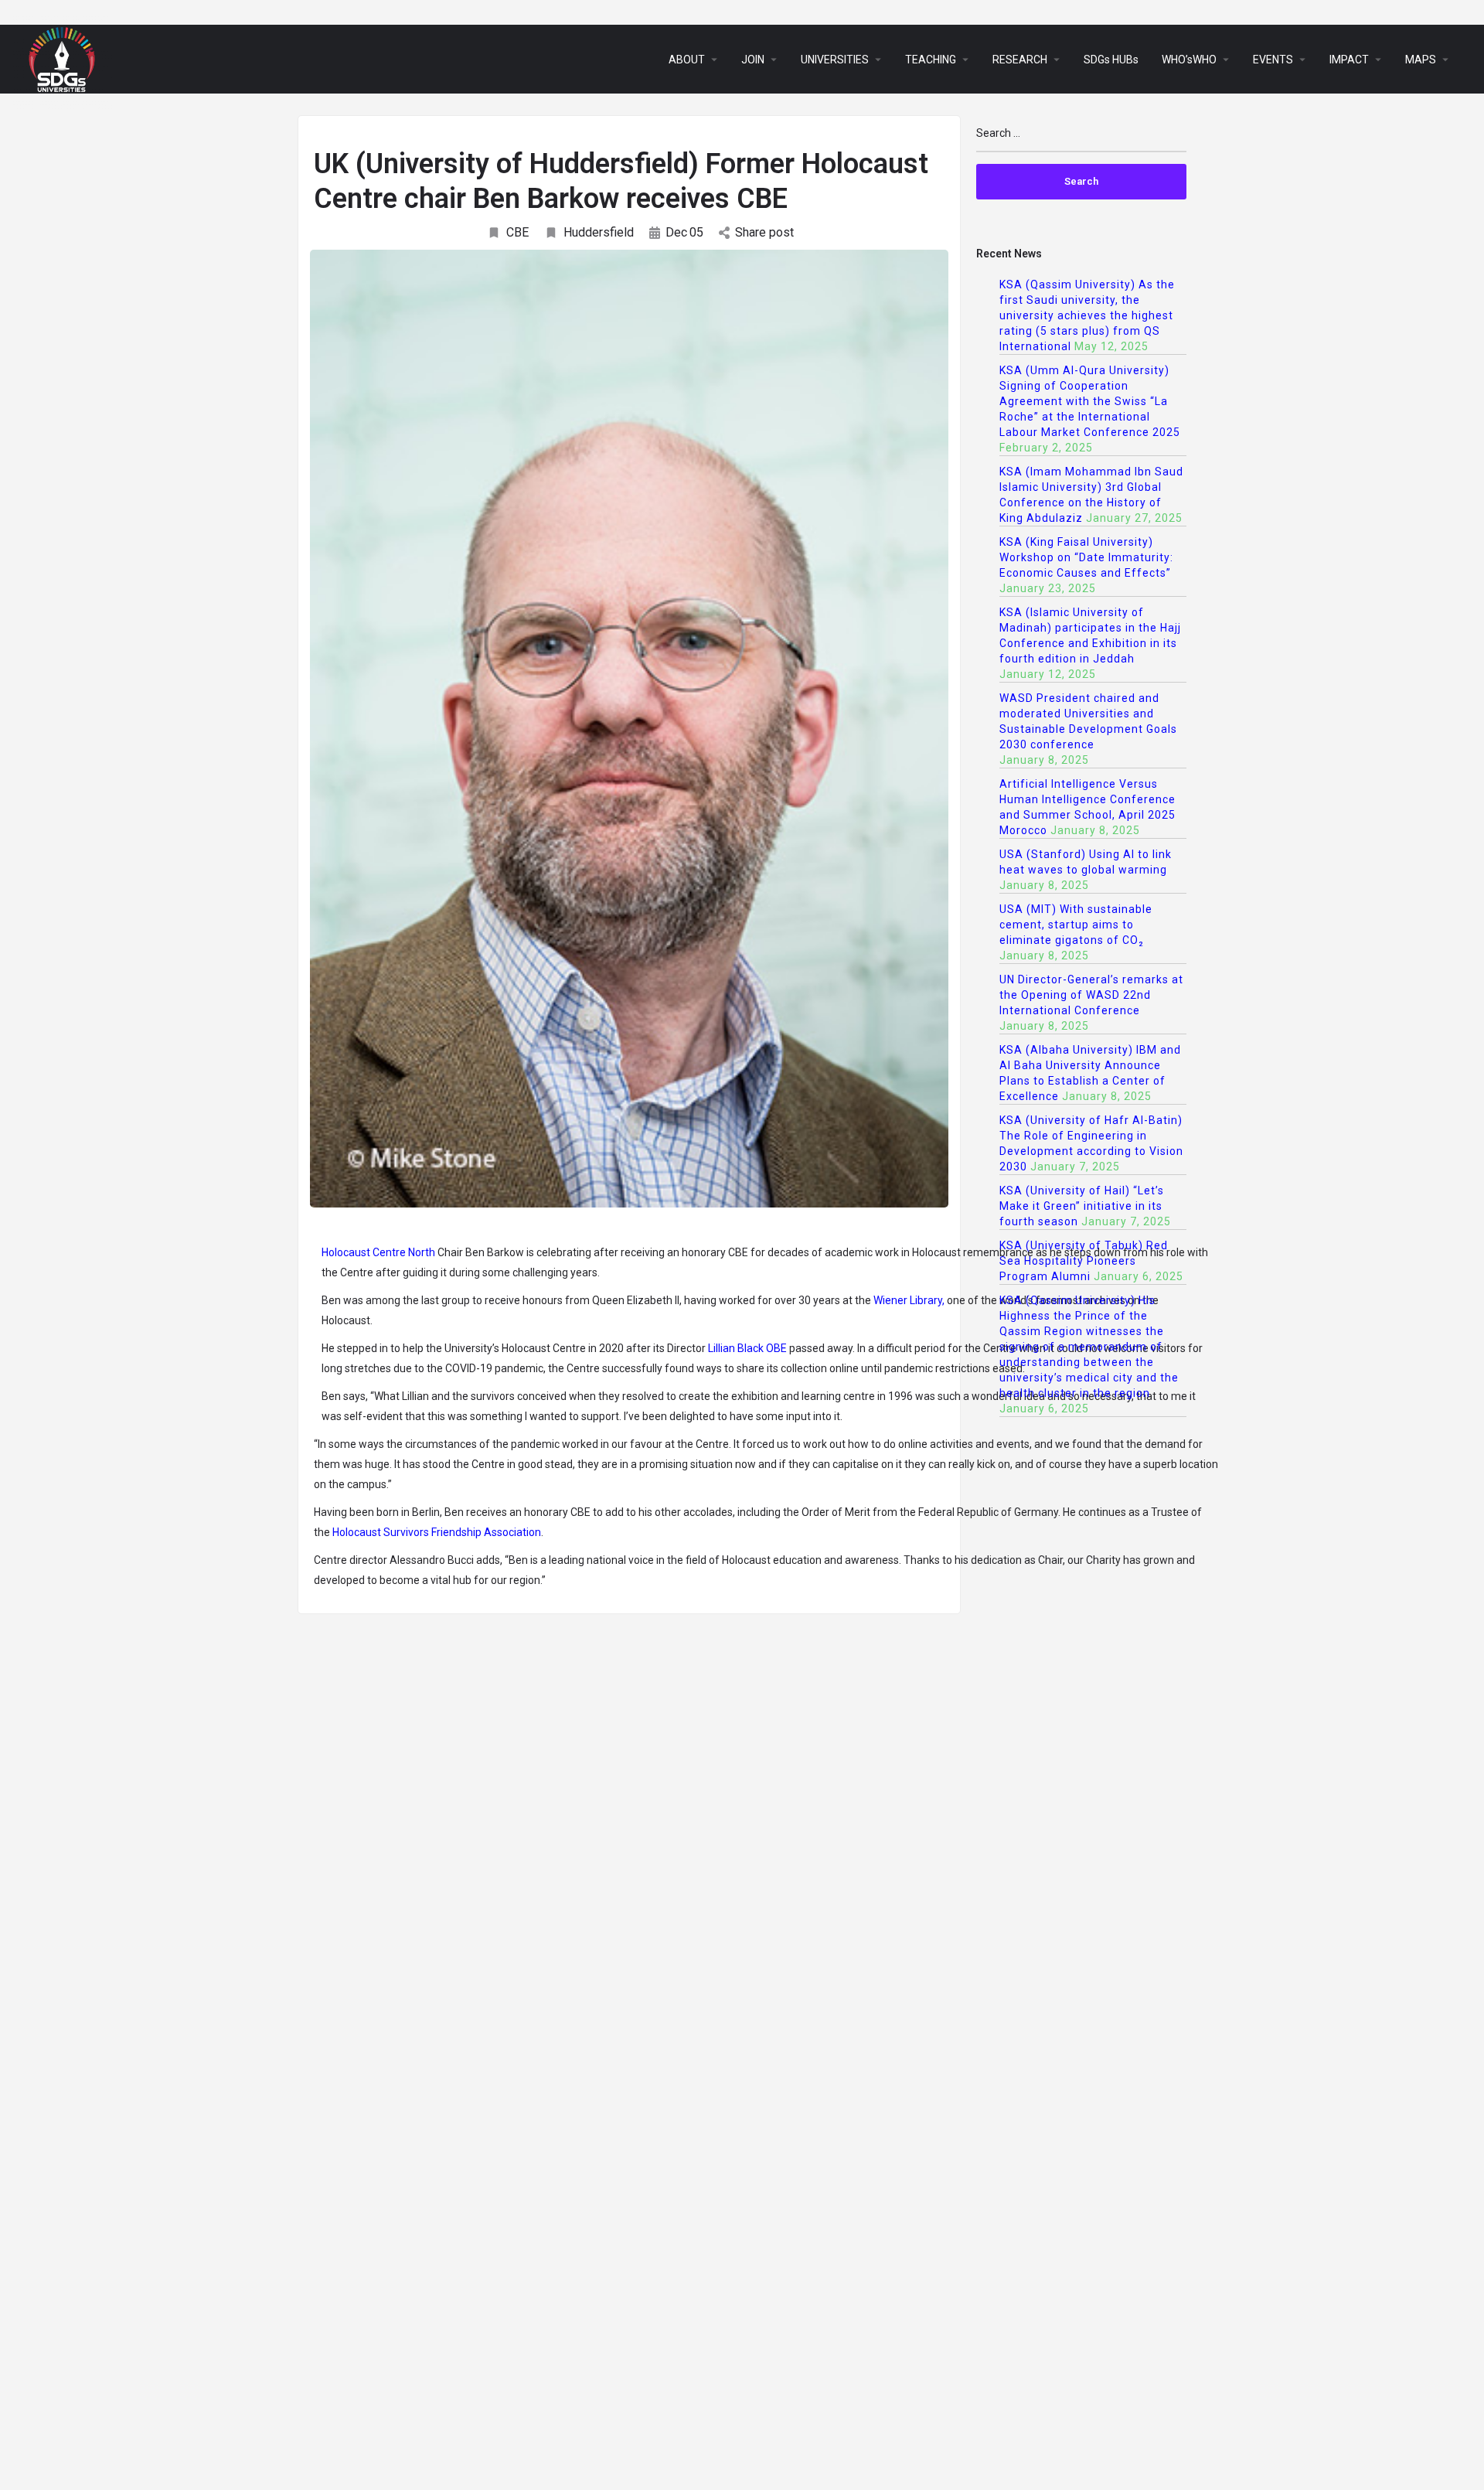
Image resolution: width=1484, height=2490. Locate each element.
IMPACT (1349, 60)
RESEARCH (1020, 60)
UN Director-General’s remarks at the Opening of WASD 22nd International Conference (1091, 995)
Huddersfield (599, 232)
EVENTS (1273, 60)
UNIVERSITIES (835, 60)
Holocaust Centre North (378, 1252)
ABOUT (687, 60)
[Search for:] (1082, 140)
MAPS (1421, 60)
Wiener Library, (909, 1300)
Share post (764, 232)
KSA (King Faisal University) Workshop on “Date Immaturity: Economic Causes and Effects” (1086, 557)
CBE (517, 232)
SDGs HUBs (1111, 60)
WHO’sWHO (1189, 60)
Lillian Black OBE (747, 1348)
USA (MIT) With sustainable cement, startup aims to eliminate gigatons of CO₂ (1076, 925)
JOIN (753, 60)
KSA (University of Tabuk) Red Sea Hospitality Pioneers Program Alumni (1084, 1261)
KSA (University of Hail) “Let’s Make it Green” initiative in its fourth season (1082, 1206)
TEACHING (931, 60)
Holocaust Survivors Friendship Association (437, 1532)
